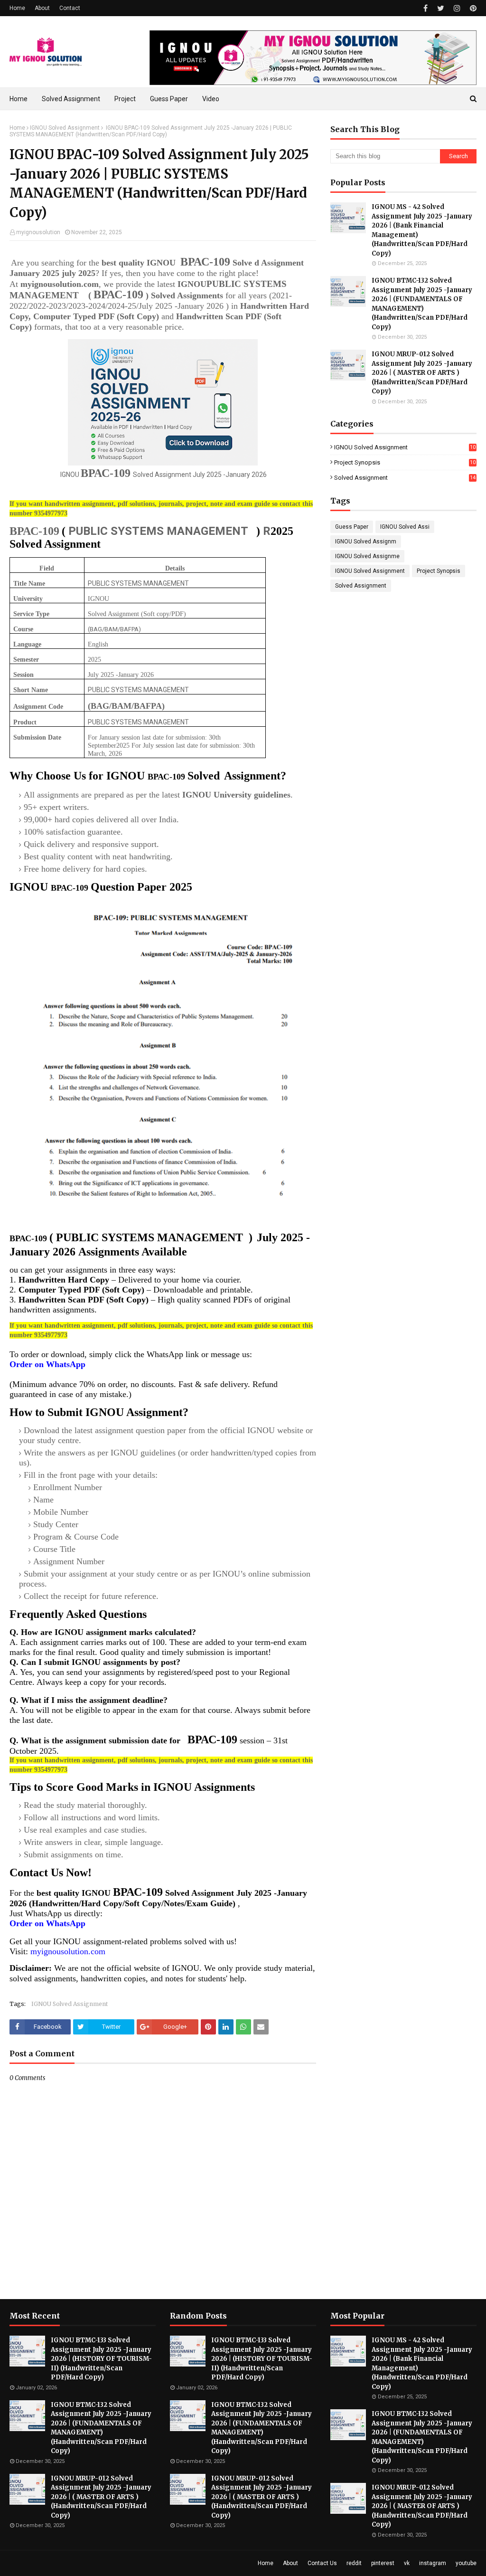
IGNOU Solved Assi (405, 527)
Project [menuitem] (125, 99)
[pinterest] (472, 8)
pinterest (383, 2563)
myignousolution (38, 232)
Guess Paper (352, 527)
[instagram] (457, 8)
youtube (466, 2563)
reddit (354, 2563)
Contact (70, 8)
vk (407, 2563)
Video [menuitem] (211, 99)
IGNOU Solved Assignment (65, 128)
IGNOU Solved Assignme (367, 556)
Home (17, 8)
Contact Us (322, 2563)
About (42, 8)
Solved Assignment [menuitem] (71, 99)
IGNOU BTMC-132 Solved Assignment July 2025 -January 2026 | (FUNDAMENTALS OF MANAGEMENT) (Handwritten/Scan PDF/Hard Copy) (422, 304)
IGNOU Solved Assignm (366, 542)
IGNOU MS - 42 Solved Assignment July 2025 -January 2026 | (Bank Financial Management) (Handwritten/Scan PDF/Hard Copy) (422, 230)
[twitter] (441, 8)
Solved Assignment (405, 478)
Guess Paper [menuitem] (169, 99)
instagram (433, 2563)
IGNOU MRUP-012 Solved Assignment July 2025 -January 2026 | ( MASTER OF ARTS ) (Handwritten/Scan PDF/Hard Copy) (422, 373)
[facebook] (425, 8)
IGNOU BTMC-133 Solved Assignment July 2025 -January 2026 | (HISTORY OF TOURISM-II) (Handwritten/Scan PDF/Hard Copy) (101, 2359)
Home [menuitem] (19, 99)
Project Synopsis (405, 462)
